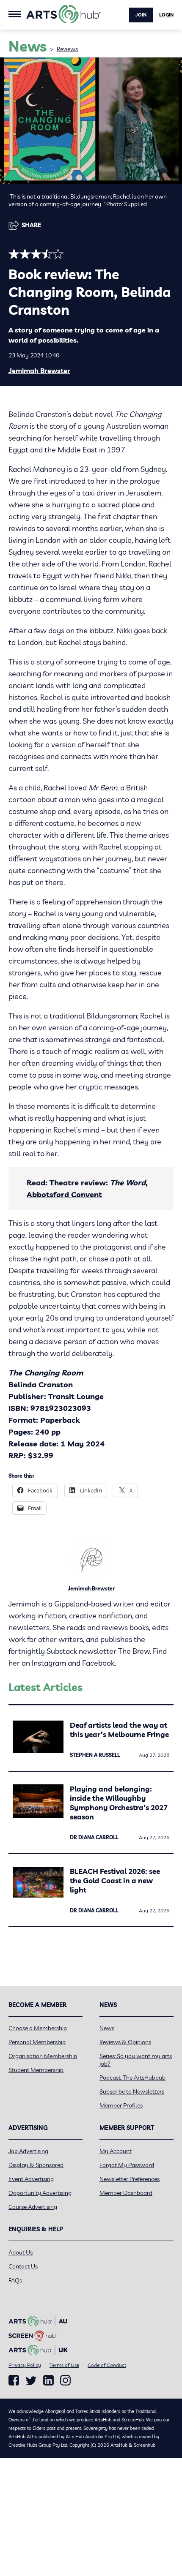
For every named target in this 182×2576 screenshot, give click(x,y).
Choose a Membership (38, 2028)
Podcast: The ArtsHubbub (132, 2078)
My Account (116, 2151)
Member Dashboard (126, 2193)
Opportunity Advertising (40, 2193)
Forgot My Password (127, 2165)
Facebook (14, 2380)
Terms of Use (64, 2365)
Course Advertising (33, 2207)
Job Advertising (28, 2151)
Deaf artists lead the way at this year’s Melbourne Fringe (119, 1730)
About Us (21, 2252)
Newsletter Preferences (130, 2179)
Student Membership (36, 2070)
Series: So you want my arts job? (136, 2060)
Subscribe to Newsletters (132, 2091)
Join (141, 15)
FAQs (15, 2280)
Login (166, 15)
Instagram (65, 2380)
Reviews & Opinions (125, 2042)
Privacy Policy (25, 2365)
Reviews (67, 49)
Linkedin (48, 2380)
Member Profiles (121, 2105)
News (107, 2028)
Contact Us (23, 2266)
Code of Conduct (107, 2365)
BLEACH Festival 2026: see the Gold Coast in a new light (115, 1880)
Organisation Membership (43, 2056)
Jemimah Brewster (39, 370)
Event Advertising (31, 2179)
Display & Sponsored (36, 2165)
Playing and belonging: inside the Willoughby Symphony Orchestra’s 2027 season (119, 1803)
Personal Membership (37, 2042)
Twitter (31, 2381)
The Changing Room (46, 1373)
